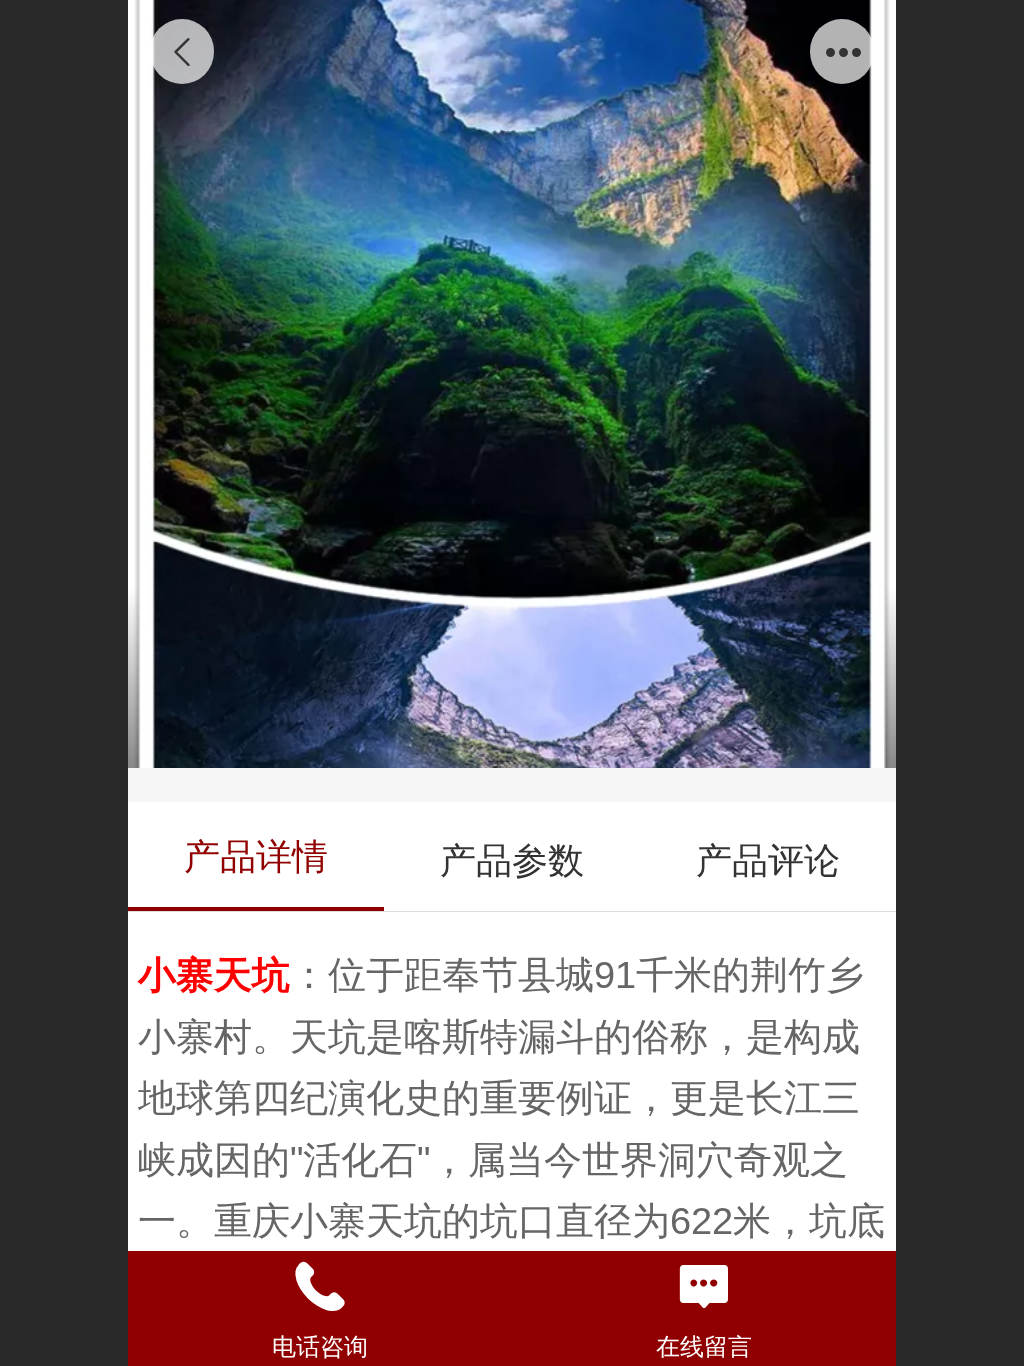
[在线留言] (704, 1287)
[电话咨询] (320, 1287)
